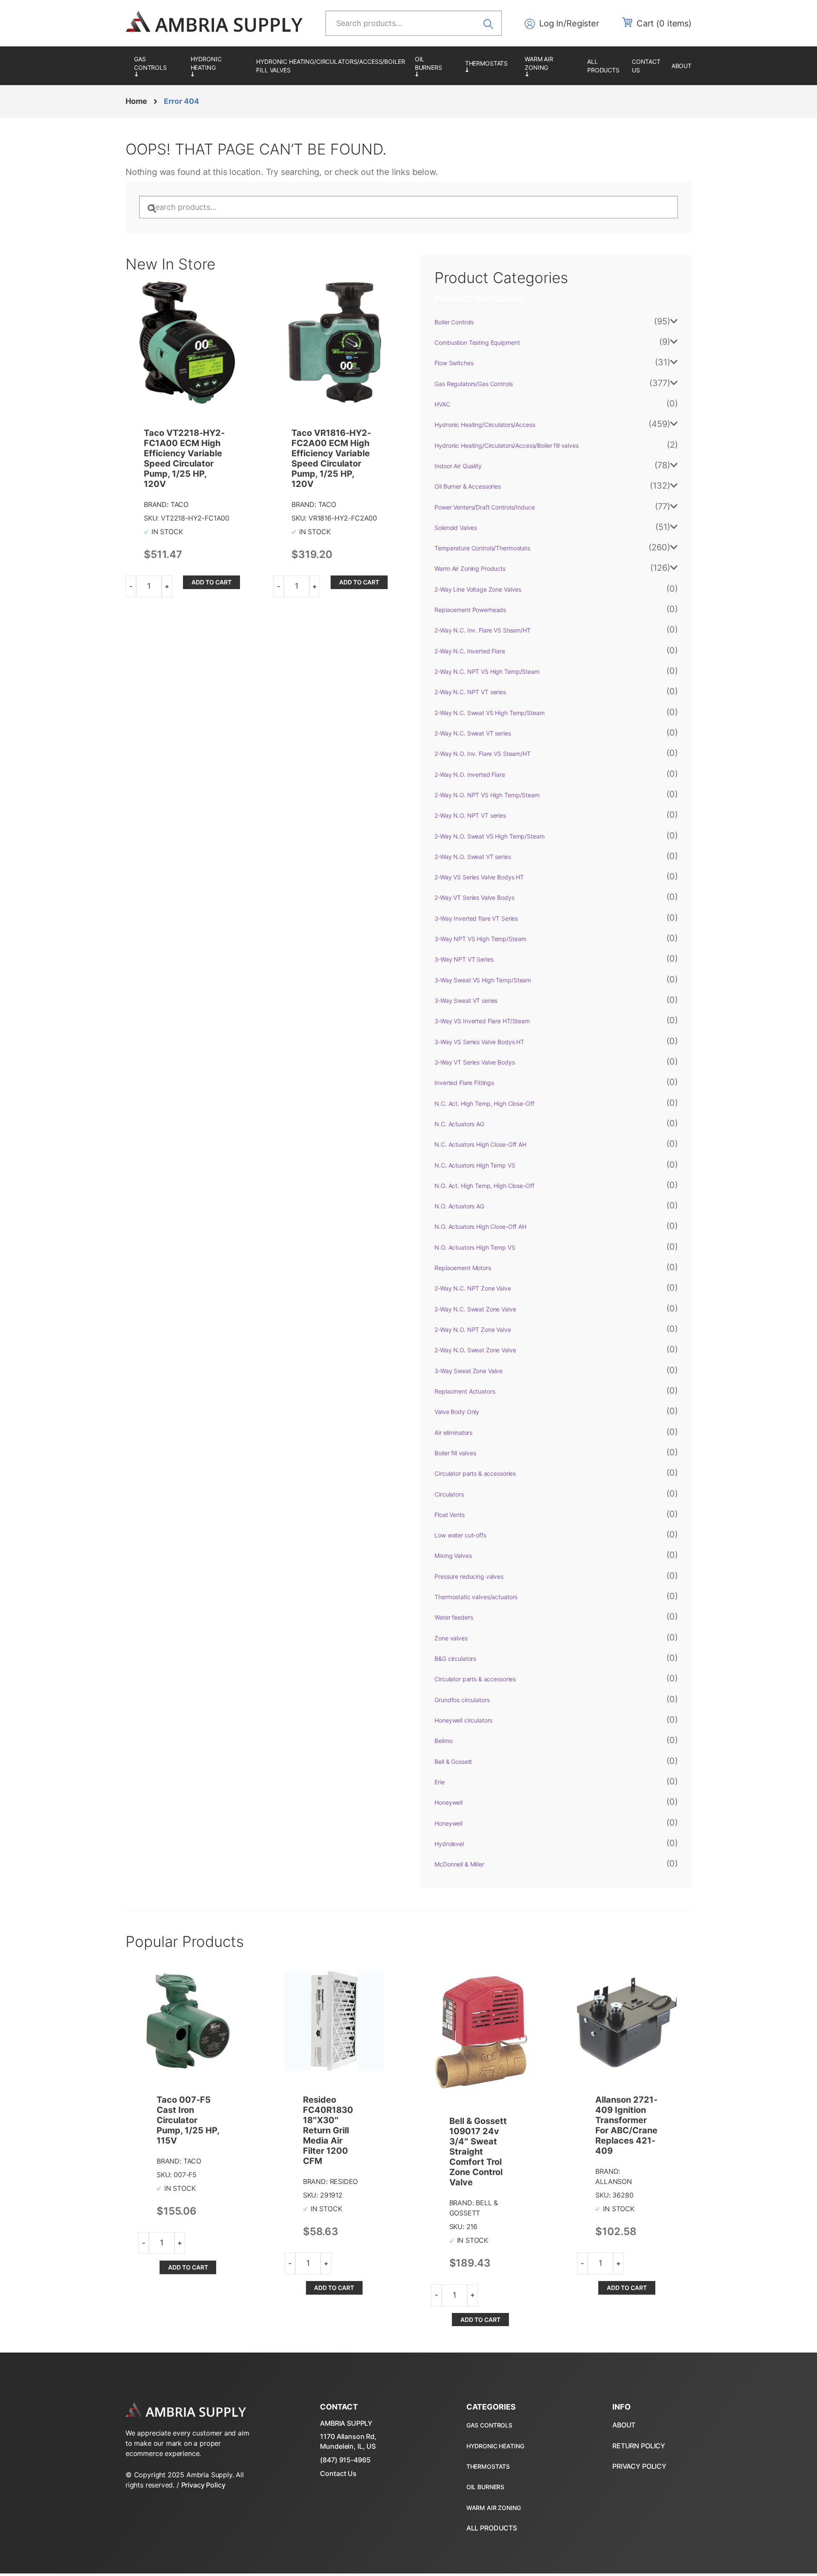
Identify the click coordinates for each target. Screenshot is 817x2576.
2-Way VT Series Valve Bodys (474, 897)
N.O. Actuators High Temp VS (475, 1247)
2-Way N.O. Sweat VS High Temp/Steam (489, 836)
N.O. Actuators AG (459, 1206)
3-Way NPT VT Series (464, 959)
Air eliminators (453, 1433)
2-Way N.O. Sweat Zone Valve (475, 1350)
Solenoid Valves (456, 528)
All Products (603, 66)
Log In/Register (569, 23)
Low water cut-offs (460, 1535)
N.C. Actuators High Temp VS (475, 1165)
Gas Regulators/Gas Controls (158, 66)
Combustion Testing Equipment (477, 342)
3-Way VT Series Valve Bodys (474, 1062)
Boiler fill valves (455, 1453)
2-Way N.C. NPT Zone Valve (473, 1288)
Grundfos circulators (462, 1700)
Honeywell (448, 1802)
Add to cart (211, 582)
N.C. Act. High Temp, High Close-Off (484, 1103)
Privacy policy (639, 2466)
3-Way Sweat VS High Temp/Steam (483, 980)
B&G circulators (455, 1659)
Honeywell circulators (463, 1720)
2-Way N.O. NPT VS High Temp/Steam (487, 795)
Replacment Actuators (465, 1391)
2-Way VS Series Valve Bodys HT (479, 877)
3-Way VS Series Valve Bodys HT (479, 1042)
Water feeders (454, 1617)
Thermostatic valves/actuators (476, 1597)
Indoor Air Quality (458, 466)
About (681, 66)
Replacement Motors (463, 1268)
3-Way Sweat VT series (466, 1000)
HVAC (442, 404)
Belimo (443, 1741)
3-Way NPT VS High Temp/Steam (480, 939)
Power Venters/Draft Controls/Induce (484, 507)
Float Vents (449, 1515)
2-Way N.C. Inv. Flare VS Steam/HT (482, 630)
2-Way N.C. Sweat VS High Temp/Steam (489, 713)
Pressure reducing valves (469, 1576)
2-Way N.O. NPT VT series (470, 815)
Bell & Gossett (453, 1762)
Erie (439, 1782)
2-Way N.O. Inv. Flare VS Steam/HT (482, 754)
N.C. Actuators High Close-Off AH (480, 1144)
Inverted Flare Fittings (464, 1083)
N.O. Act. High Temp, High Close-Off (484, 1186)
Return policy (639, 2446)
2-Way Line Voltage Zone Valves (478, 589)
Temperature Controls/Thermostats (491, 66)
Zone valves (451, 1638)
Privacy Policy (203, 2485)
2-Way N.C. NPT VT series (470, 692)
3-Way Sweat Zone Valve (468, 1371)
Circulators (449, 1494)
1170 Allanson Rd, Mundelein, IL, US (348, 2441)
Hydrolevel (449, 1844)
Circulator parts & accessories (475, 1473)
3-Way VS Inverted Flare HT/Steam (482, 1021)
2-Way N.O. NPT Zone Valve (473, 1330)
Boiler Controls (454, 322)
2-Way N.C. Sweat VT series (473, 733)
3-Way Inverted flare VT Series (476, 918)
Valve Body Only (457, 1412)
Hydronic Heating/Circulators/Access (219, 66)
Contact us (646, 66)
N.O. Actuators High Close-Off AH (480, 1226)
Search (491, 23)
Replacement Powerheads (470, 610)
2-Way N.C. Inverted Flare (470, 651)
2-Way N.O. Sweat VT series (473, 857)
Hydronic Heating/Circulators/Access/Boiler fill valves (330, 66)
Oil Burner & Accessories (436, 66)
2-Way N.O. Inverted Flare (470, 774)
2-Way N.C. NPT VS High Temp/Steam (487, 671)
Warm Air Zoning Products (552, 66)
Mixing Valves (453, 1556)
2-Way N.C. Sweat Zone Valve (475, 1309)
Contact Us (338, 2473)
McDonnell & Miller (459, 1864)
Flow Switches (454, 363)
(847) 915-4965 (345, 2460)
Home (136, 101)
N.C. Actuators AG (459, 1124)
